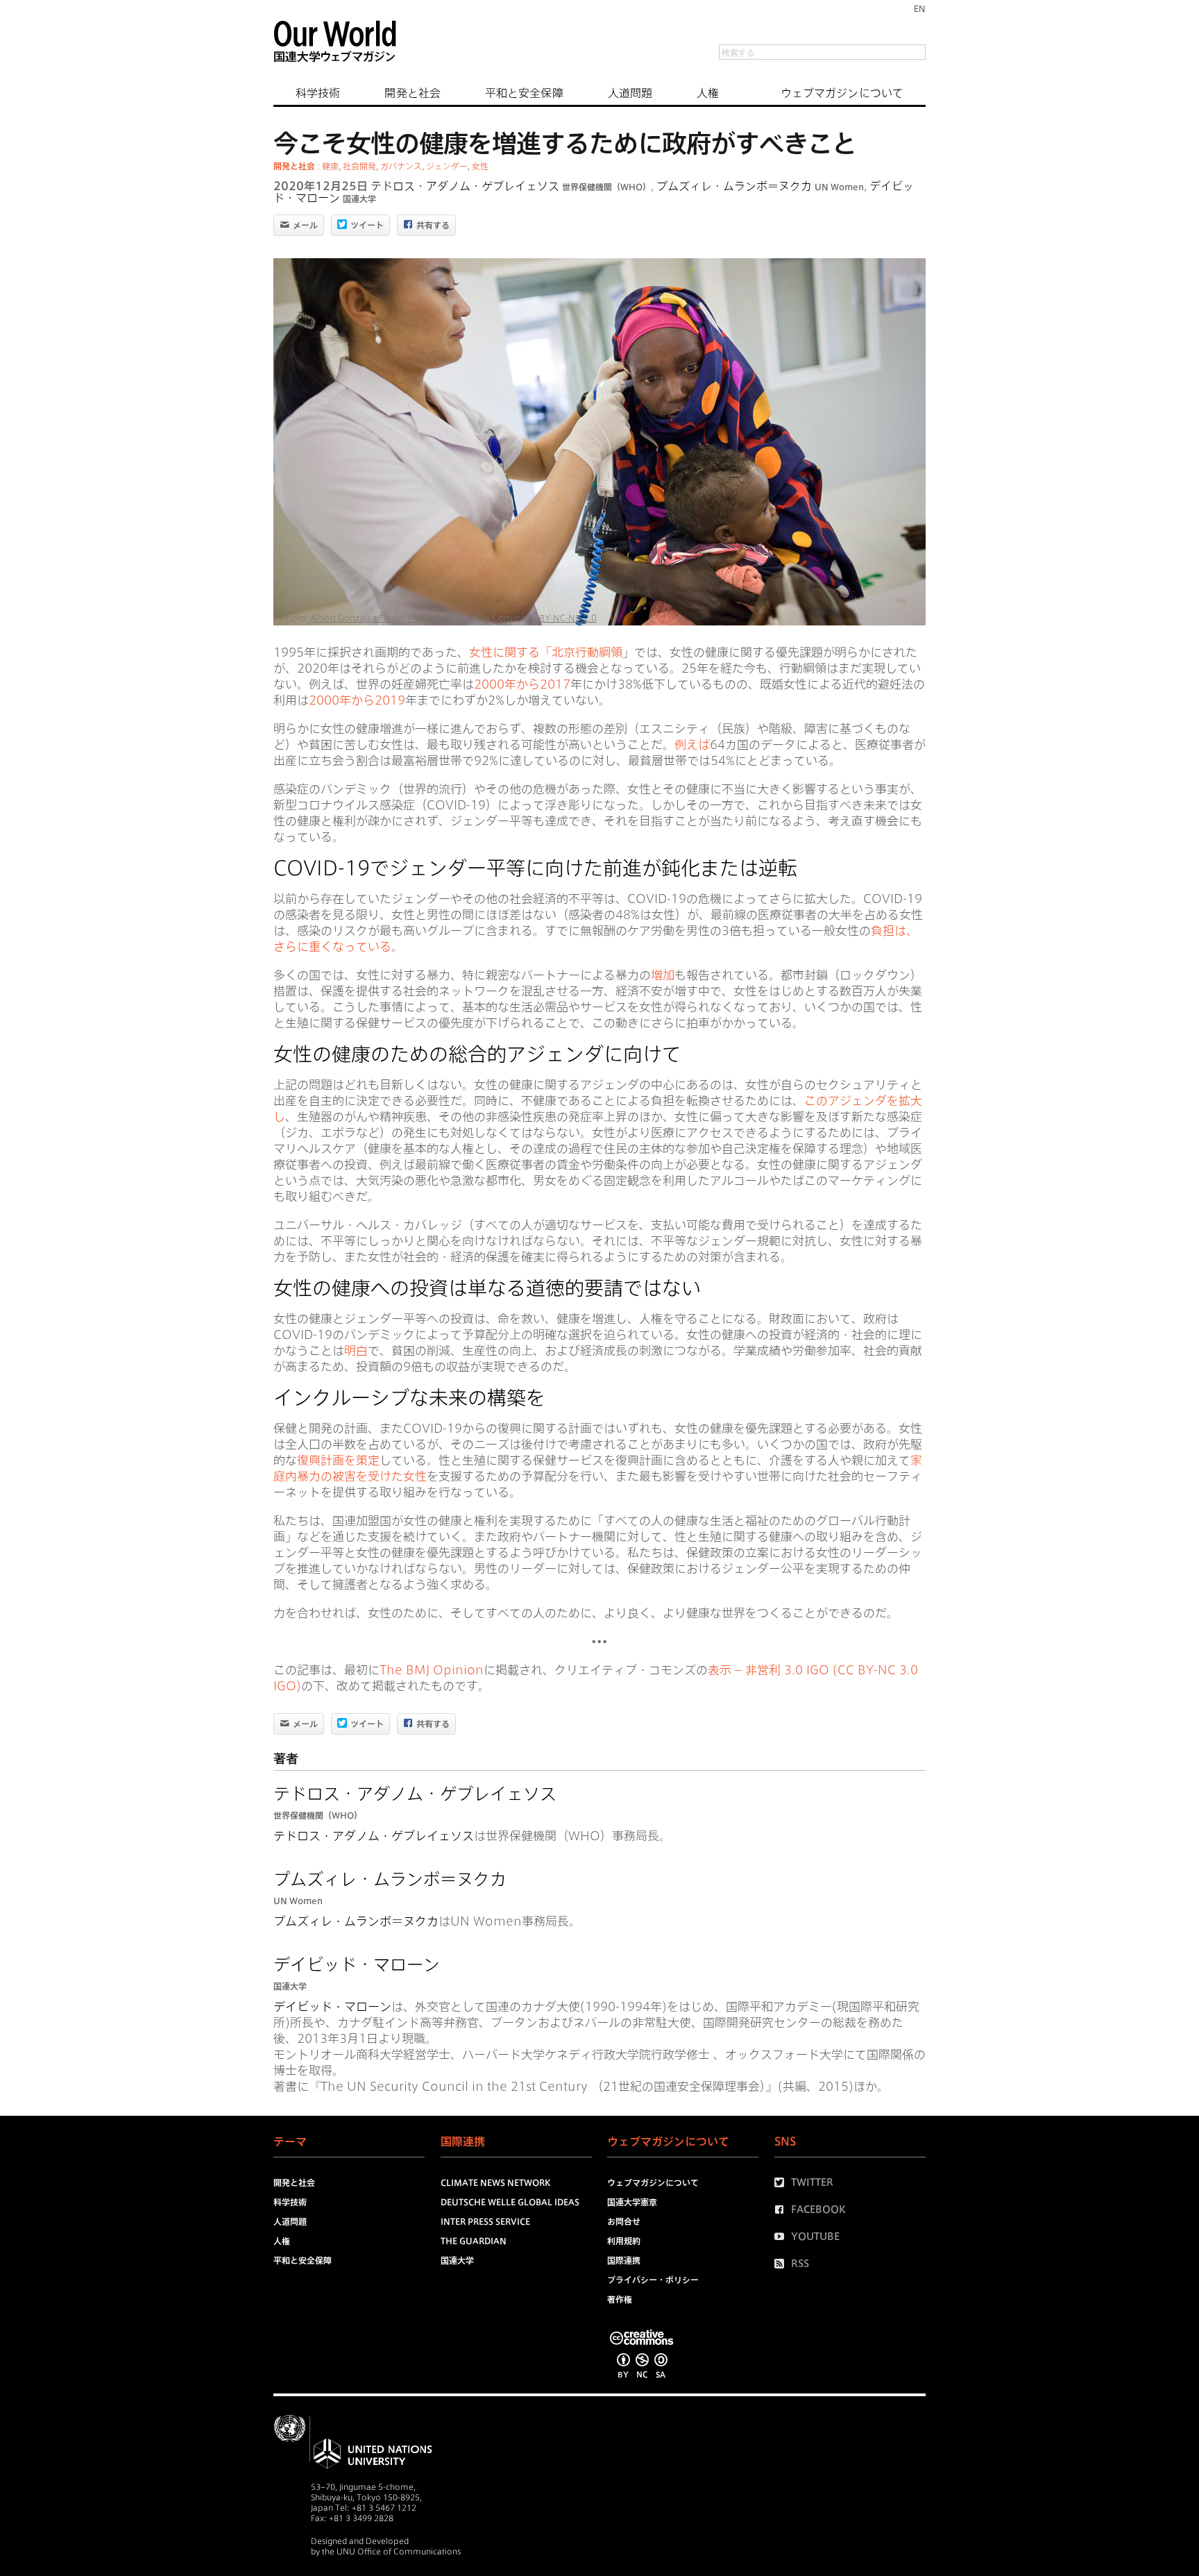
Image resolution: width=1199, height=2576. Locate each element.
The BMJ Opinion (432, 1670)
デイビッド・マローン (357, 1964)
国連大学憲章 (632, 2202)
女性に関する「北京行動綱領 (546, 652)
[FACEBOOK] (783, 2209)
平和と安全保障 (524, 93)
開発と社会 (413, 93)
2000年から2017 (522, 684)
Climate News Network (495, 2182)
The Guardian (474, 2241)
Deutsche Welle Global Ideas (510, 2202)
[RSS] (783, 2264)
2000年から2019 (357, 700)
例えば (692, 744)
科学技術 (318, 93)
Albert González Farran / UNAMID (381, 618)
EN (920, 8)
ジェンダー (447, 166)
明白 (356, 1350)
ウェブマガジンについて (842, 93)
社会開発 (359, 166)
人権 (708, 93)
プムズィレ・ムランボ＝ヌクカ (734, 186)
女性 (480, 166)
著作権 (620, 2299)
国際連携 (624, 2260)
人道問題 (630, 93)
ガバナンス (401, 166)
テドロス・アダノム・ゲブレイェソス (465, 186)
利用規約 (624, 2241)
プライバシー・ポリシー (653, 2280)
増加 (663, 975)
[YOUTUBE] (783, 2237)
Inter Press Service (485, 2221)
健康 (330, 166)
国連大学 (359, 199)
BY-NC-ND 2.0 (568, 618)
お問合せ (624, 2221)
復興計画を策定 (338, 1460)
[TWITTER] (783, 2182)
